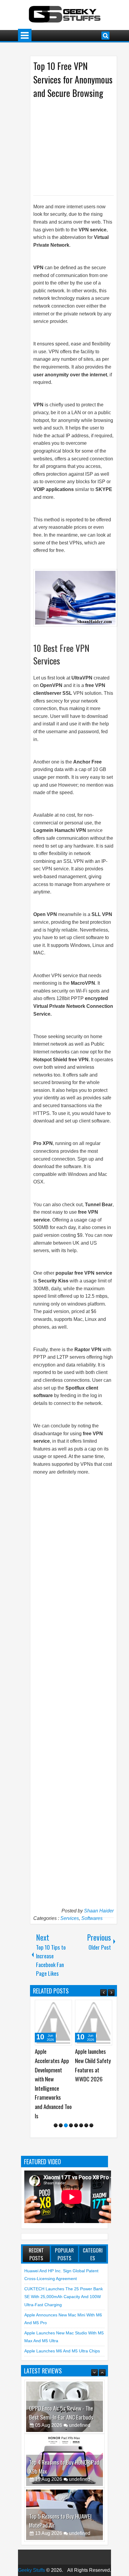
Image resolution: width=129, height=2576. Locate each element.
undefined (80, 2416)
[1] (56, 2116)
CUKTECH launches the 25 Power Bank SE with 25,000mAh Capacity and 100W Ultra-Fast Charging (64, 2287)
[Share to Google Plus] (65, 2007)
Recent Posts (36, 2245)
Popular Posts (64, 2245)
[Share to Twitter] (59, 2007)
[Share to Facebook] (52, 2007)
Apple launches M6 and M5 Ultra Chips (62, 2342)
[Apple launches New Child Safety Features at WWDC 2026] (53, 2023)
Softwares (92, 1918)
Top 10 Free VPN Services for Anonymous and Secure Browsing (73, 79)
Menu (25, 36)
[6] (81, 2116)
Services (70, 1918)
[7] (86, 2116)
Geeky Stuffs (31, 2561)
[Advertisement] (81, 146)
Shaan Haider (99, 1911)
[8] (91, 2116)
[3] (66, 2116)
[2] (61, 2116)
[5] (76, 2116)
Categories (93, 2245)
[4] (71, 2116)
